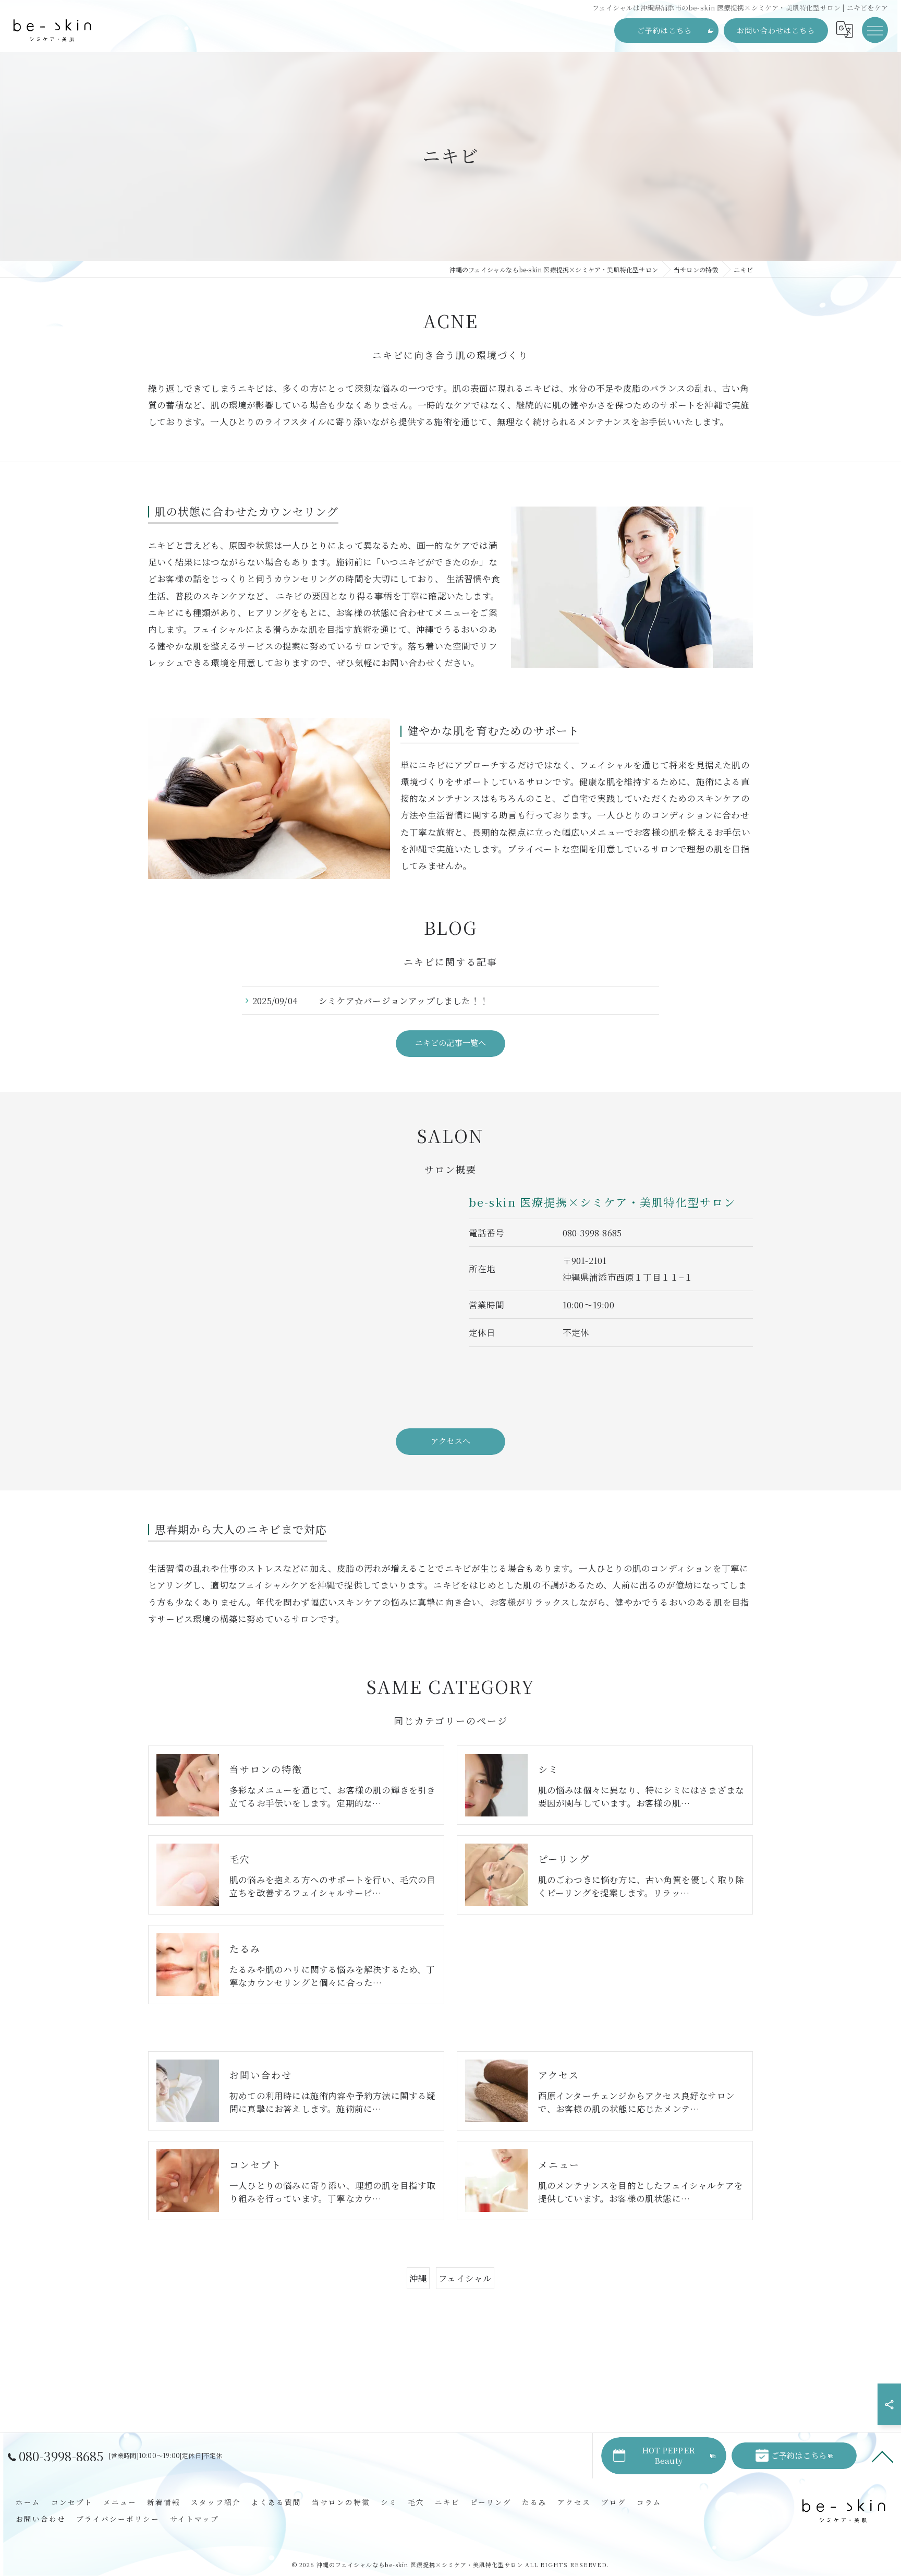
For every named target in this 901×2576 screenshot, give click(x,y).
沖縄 (418, 2278)
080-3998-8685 (592, 1233)
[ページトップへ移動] (883, 2456)
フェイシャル (465, 2278)
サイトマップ (194, 2519)
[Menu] (875, 30)
